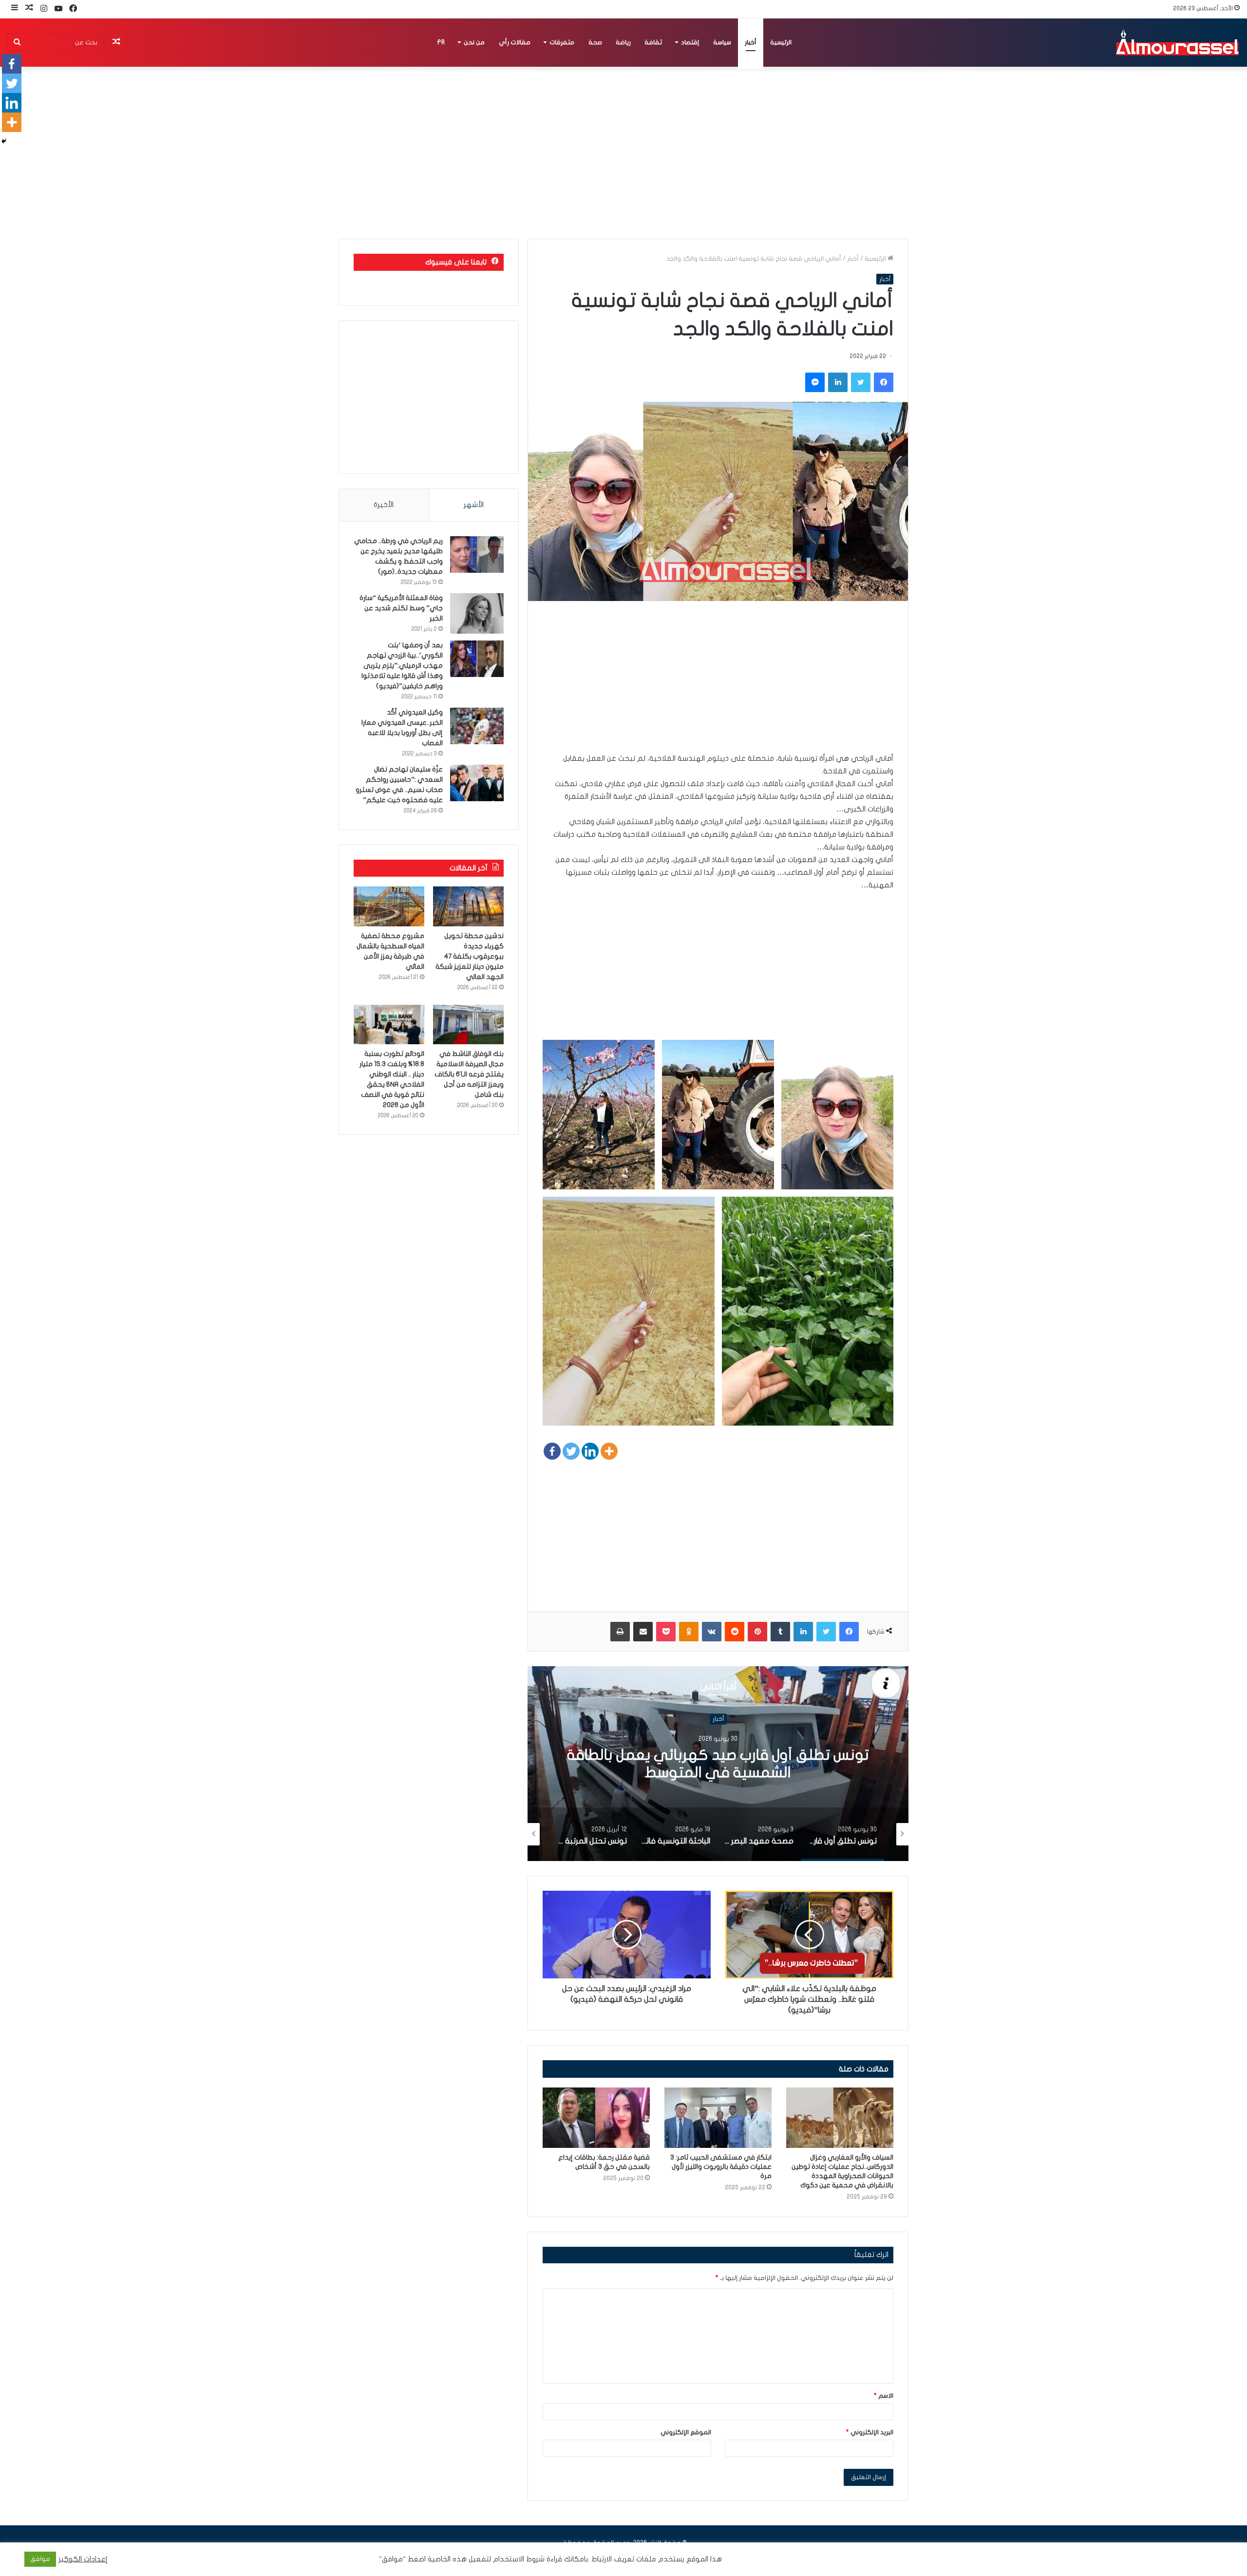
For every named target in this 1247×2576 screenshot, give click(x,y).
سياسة (722, 42)
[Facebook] (552, 1451)
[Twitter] (571, 1451)
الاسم (884, 2396)
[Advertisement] (718, 684)
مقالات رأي (515, 42)
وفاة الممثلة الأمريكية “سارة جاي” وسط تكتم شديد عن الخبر (401, 608)
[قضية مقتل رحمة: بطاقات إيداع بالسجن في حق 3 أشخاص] (596, 2118)
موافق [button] (40, 2559)
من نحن (474, 42)
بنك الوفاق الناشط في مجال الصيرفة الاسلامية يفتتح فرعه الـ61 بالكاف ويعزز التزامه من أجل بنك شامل (469, 1074)
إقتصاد (690, 42)
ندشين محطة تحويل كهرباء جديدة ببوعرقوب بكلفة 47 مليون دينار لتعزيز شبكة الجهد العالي (470, 956)
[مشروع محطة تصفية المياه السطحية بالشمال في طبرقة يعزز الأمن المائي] (389, 906)
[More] (609, 1451)
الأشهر (474, 505)
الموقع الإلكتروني (686, 2432)
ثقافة (653, 42)
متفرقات (562, 42)
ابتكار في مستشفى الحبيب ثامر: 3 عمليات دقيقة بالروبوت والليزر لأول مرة (721, 2167)
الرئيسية (781, 42)
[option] (718, 1764)
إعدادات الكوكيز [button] (83, 2559)
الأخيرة (384, 505)
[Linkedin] (590, 1451)
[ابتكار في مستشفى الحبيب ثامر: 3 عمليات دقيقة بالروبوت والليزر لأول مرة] (718, 2118)
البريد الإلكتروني (870, 2432)
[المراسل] (1177, 42)
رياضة (623, 42)
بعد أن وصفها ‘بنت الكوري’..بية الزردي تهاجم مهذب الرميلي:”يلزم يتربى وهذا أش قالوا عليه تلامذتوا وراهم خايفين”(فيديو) (402, 666)
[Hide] (4, 141)
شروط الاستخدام (518, 2559)
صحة (595, 42)
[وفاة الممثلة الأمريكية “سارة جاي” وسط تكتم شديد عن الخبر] (477, 613)
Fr (441, 42)
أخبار (751, 42)
